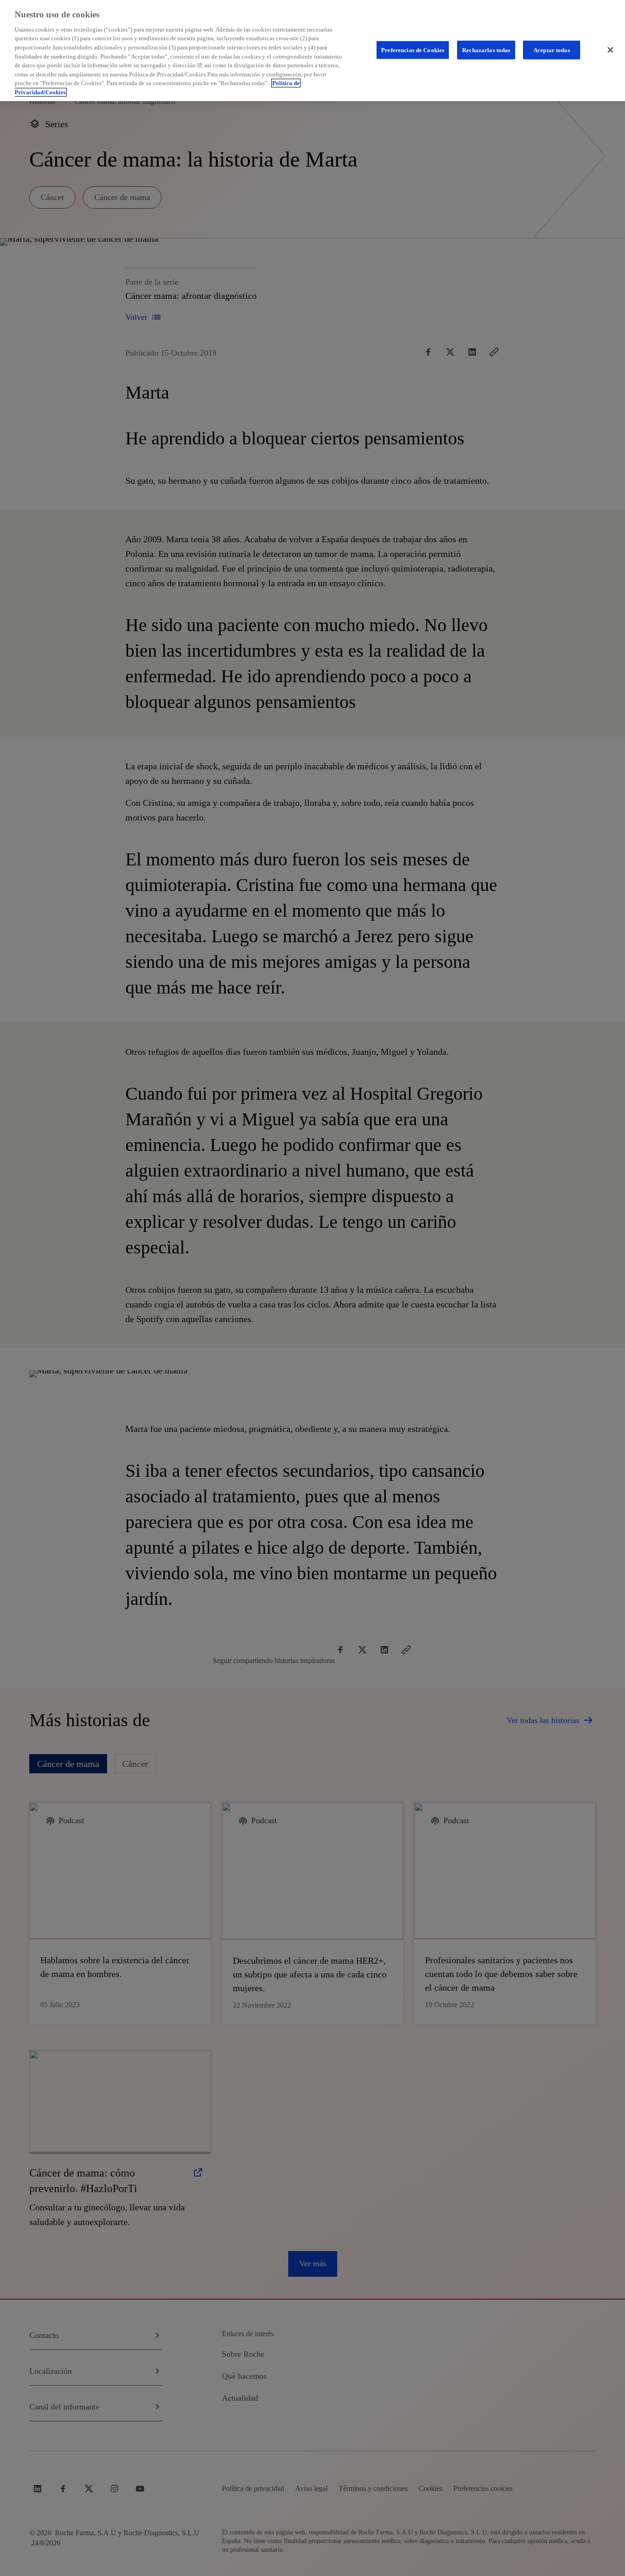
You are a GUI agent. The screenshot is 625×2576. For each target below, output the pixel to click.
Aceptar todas (552, 50)
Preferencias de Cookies (413, 50)
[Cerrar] (610, 50)
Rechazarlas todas (486, 50)
